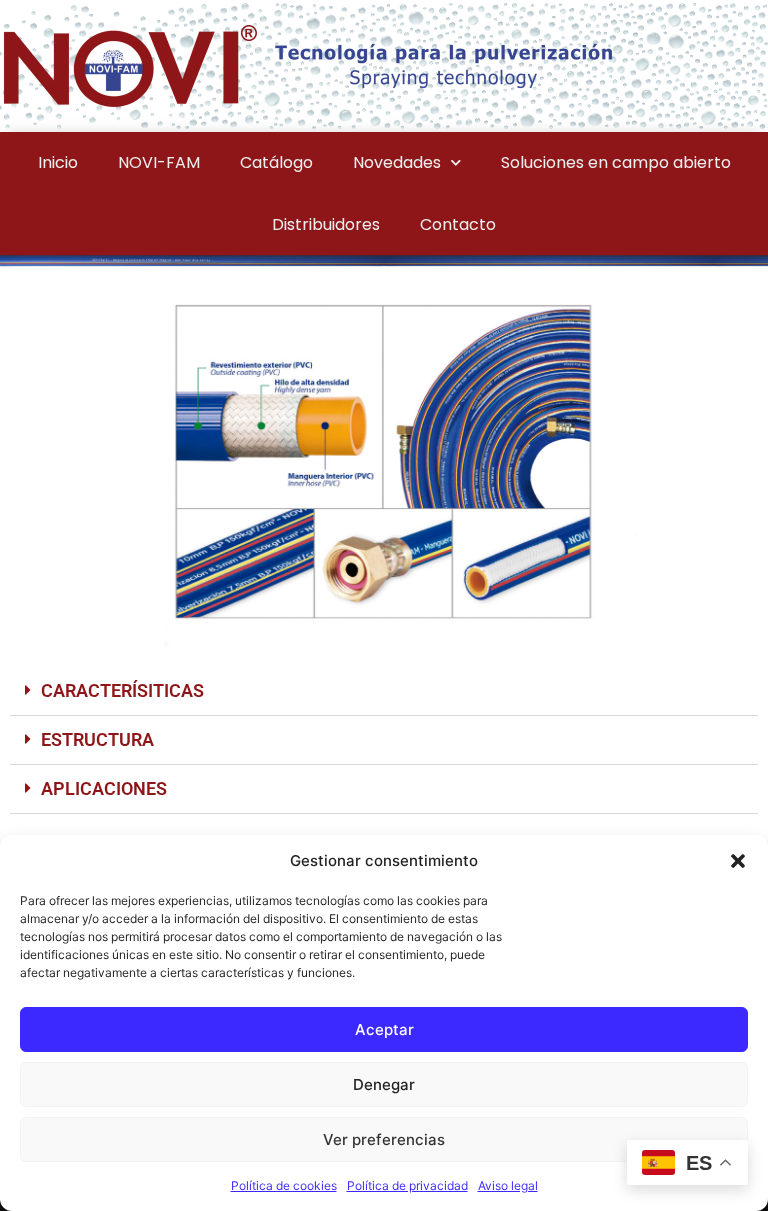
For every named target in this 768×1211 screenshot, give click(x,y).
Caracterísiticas (122, 690)
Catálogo (276, 162)
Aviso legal (508, 1185)
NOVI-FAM (159, 162)
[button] (738, 861)
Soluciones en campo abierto (616, 162)
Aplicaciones (104, 788)
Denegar (384, 1084)
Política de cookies (284, 1185)
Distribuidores (326, 224)
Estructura (97, 739)
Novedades (397, 162)
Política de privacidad (407, 1185)
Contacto (458, 224)
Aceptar (384, 1029)
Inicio (58, 162)
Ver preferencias (384, 1139)
